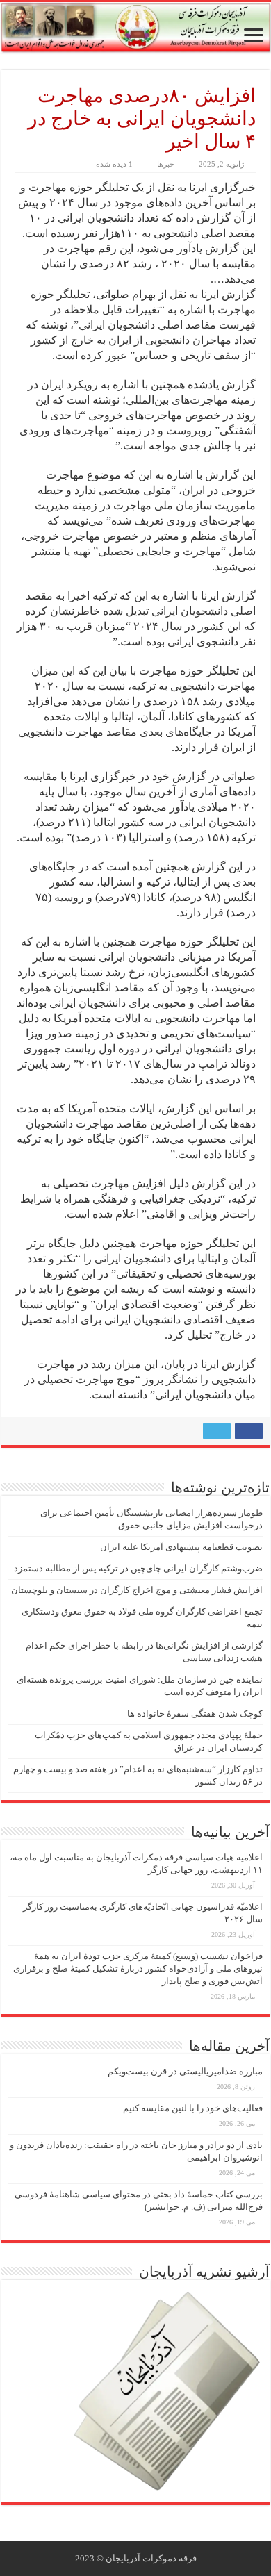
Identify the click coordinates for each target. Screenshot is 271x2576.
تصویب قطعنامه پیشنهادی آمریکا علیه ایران (181, 1547)
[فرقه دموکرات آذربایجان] (135, 27)
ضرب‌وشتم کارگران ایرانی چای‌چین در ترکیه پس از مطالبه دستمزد (138, 1568)
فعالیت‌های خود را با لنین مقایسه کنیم (193, 2108)
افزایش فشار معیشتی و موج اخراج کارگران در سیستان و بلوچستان (137, 1590)
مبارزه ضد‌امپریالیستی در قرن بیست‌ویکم (185, 2071)
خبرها (166, 164)
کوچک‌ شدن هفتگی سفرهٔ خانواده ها (195, 1714)
